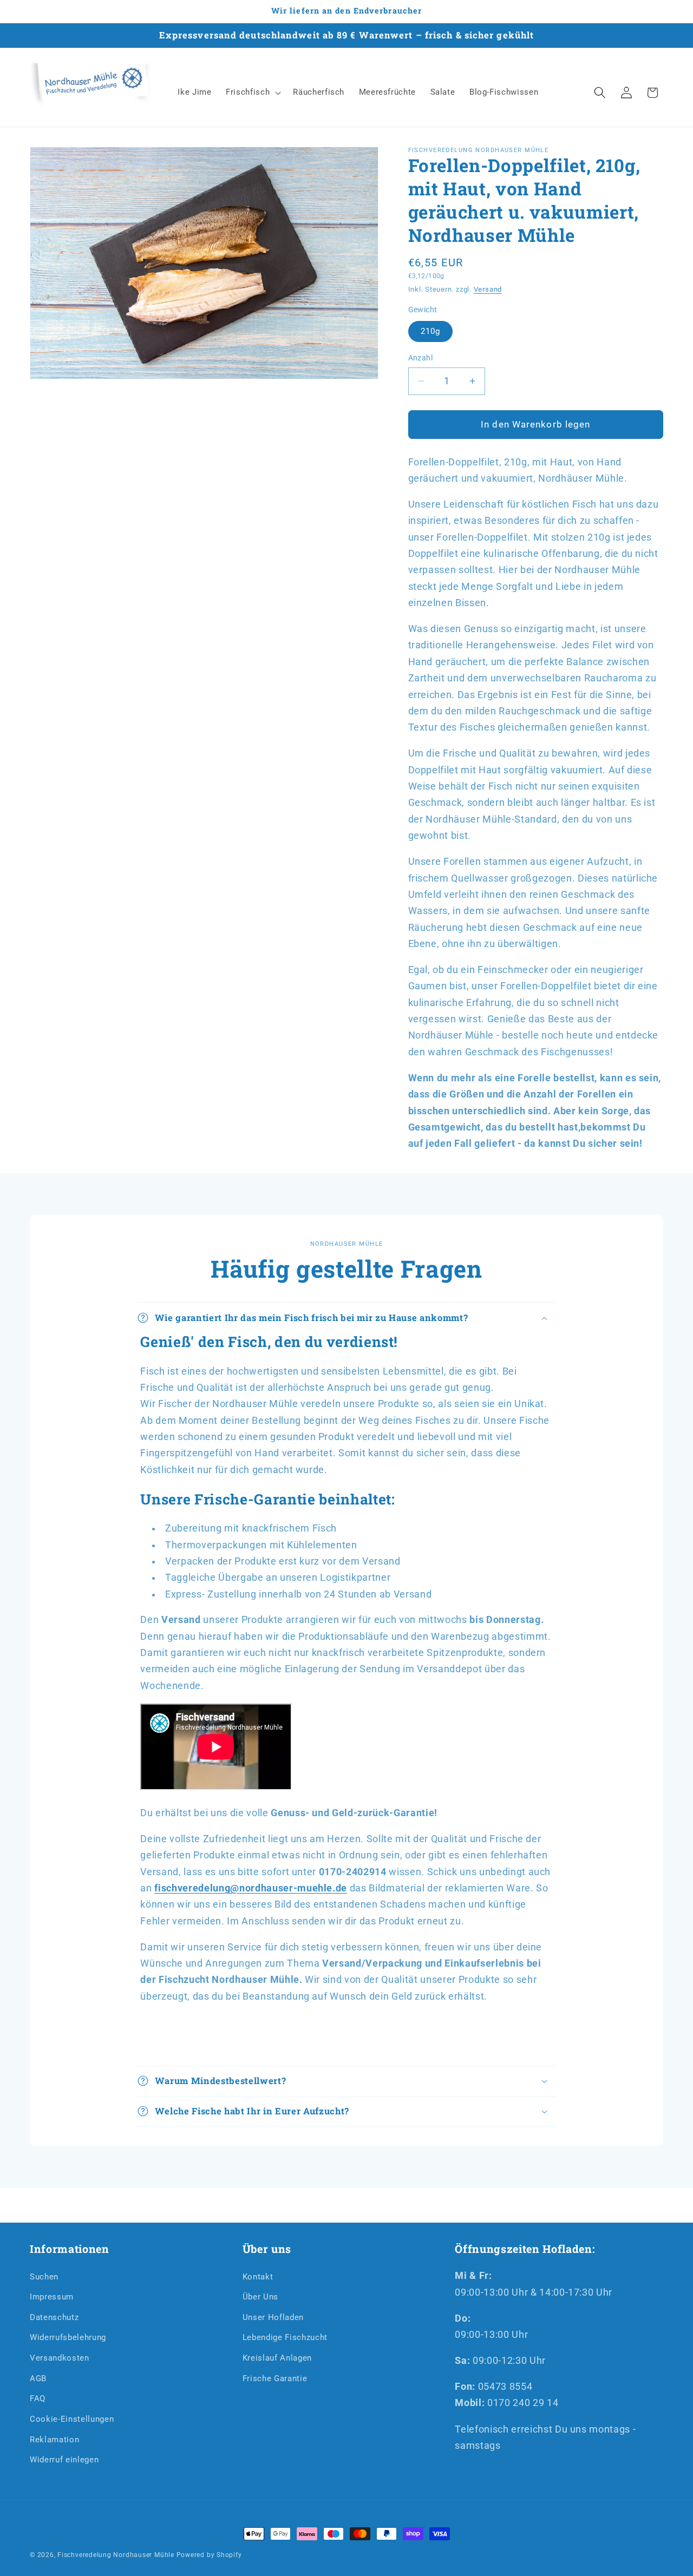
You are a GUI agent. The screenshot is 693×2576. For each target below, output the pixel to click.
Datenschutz (54, 2317)
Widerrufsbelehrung (68, 2337)
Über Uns (260, 2297)
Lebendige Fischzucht (285, 2337)
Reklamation (54, 2440)
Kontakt (258, 2277)
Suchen (44, 2277)
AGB (38, 2378)
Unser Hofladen (273, 2317)
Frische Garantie (275, 2378)
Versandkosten (60, 2358)
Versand (488, 289)
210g (430, 331)
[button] (252, 93)
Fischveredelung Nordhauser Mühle (116, 2555)
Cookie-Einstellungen (72, 2419)
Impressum (52, 2297)
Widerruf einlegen (64, 2460)
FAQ (38, 2398)
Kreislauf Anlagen (277, 2358)
